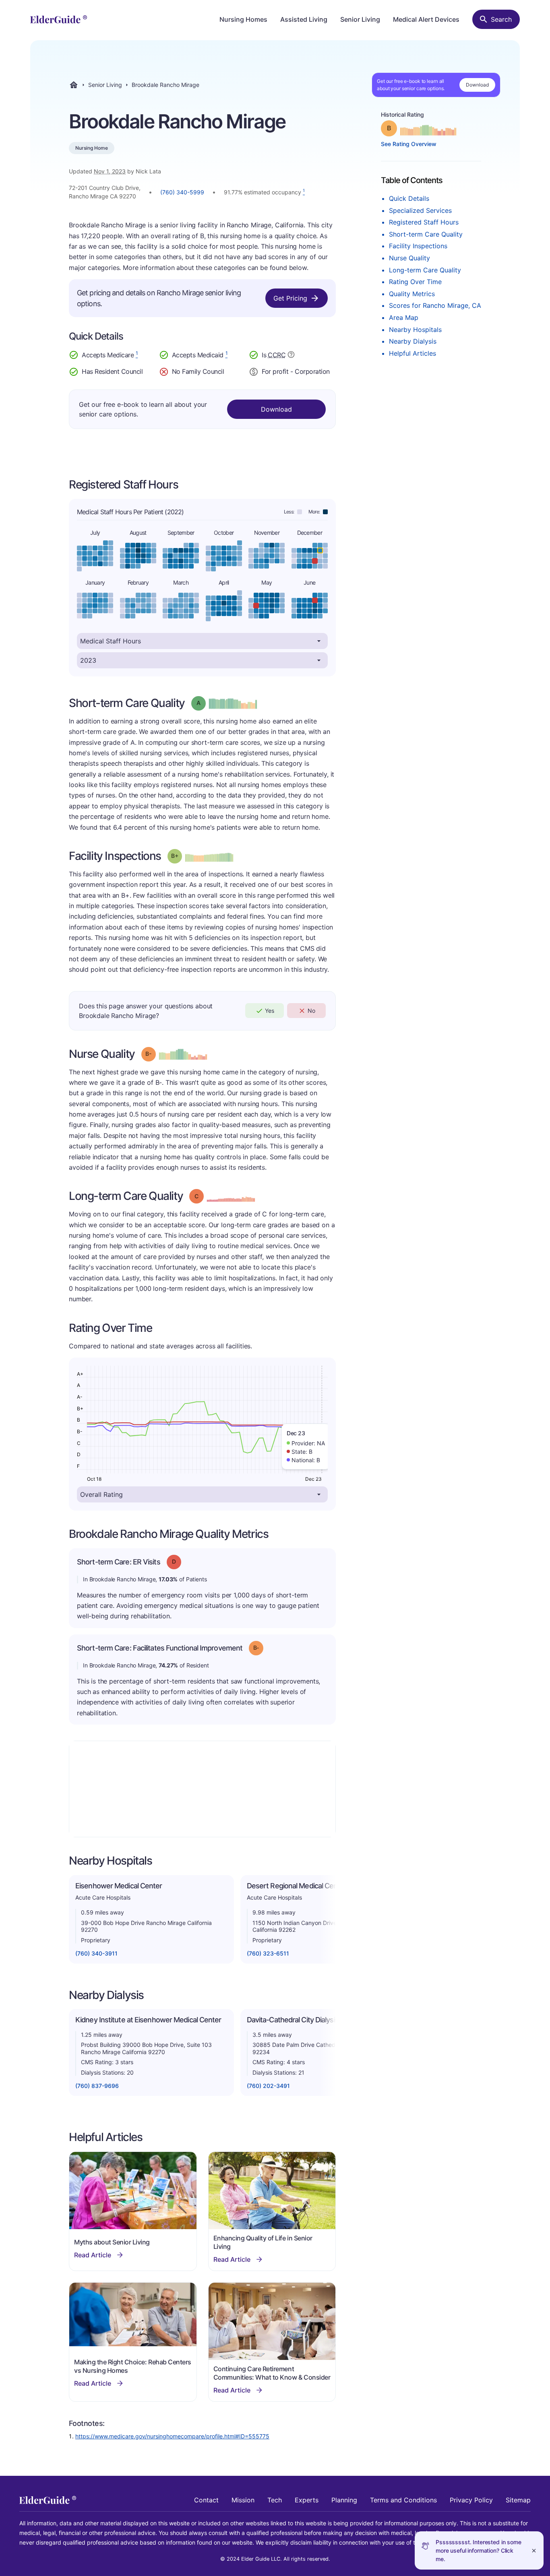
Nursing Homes (243, 19)
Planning (344, 2500)
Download (477, 85)
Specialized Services (420, 210)
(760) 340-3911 (96, 1953)
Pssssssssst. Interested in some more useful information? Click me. (479, 2550)
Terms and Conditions (403, 2500)
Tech (275, 2500)
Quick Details (409, 198)
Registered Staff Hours (424, 222)
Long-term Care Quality (425, 270)
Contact (206, 2500)
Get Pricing (290, 298)
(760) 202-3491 (268, 2086)
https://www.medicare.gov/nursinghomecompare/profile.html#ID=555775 (172, 2436)
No (311, 1011)
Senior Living (360, 19)
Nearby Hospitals (415, 330)
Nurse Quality (409, 258)
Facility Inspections (418, 246)
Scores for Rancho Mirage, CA (435, 305)
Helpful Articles (412, 353)
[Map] (202, 1789)
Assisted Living (304, 19)
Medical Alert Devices (426, 19)
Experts (307, 2500)
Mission (243, 2500)
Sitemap (518, 2500)
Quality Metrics (412, 294)
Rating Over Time (415, 282)
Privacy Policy (471, 2500)
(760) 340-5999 (182, 192)
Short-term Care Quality (426, 234)
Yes (270, 1011)
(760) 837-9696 (97, 2086)
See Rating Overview (409, 144)
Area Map (404, 317)
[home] (59, 19)
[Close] (534, 2550)
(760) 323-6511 (268, 1953)
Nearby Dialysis (413, 341)
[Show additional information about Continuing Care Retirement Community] (291, 356)
